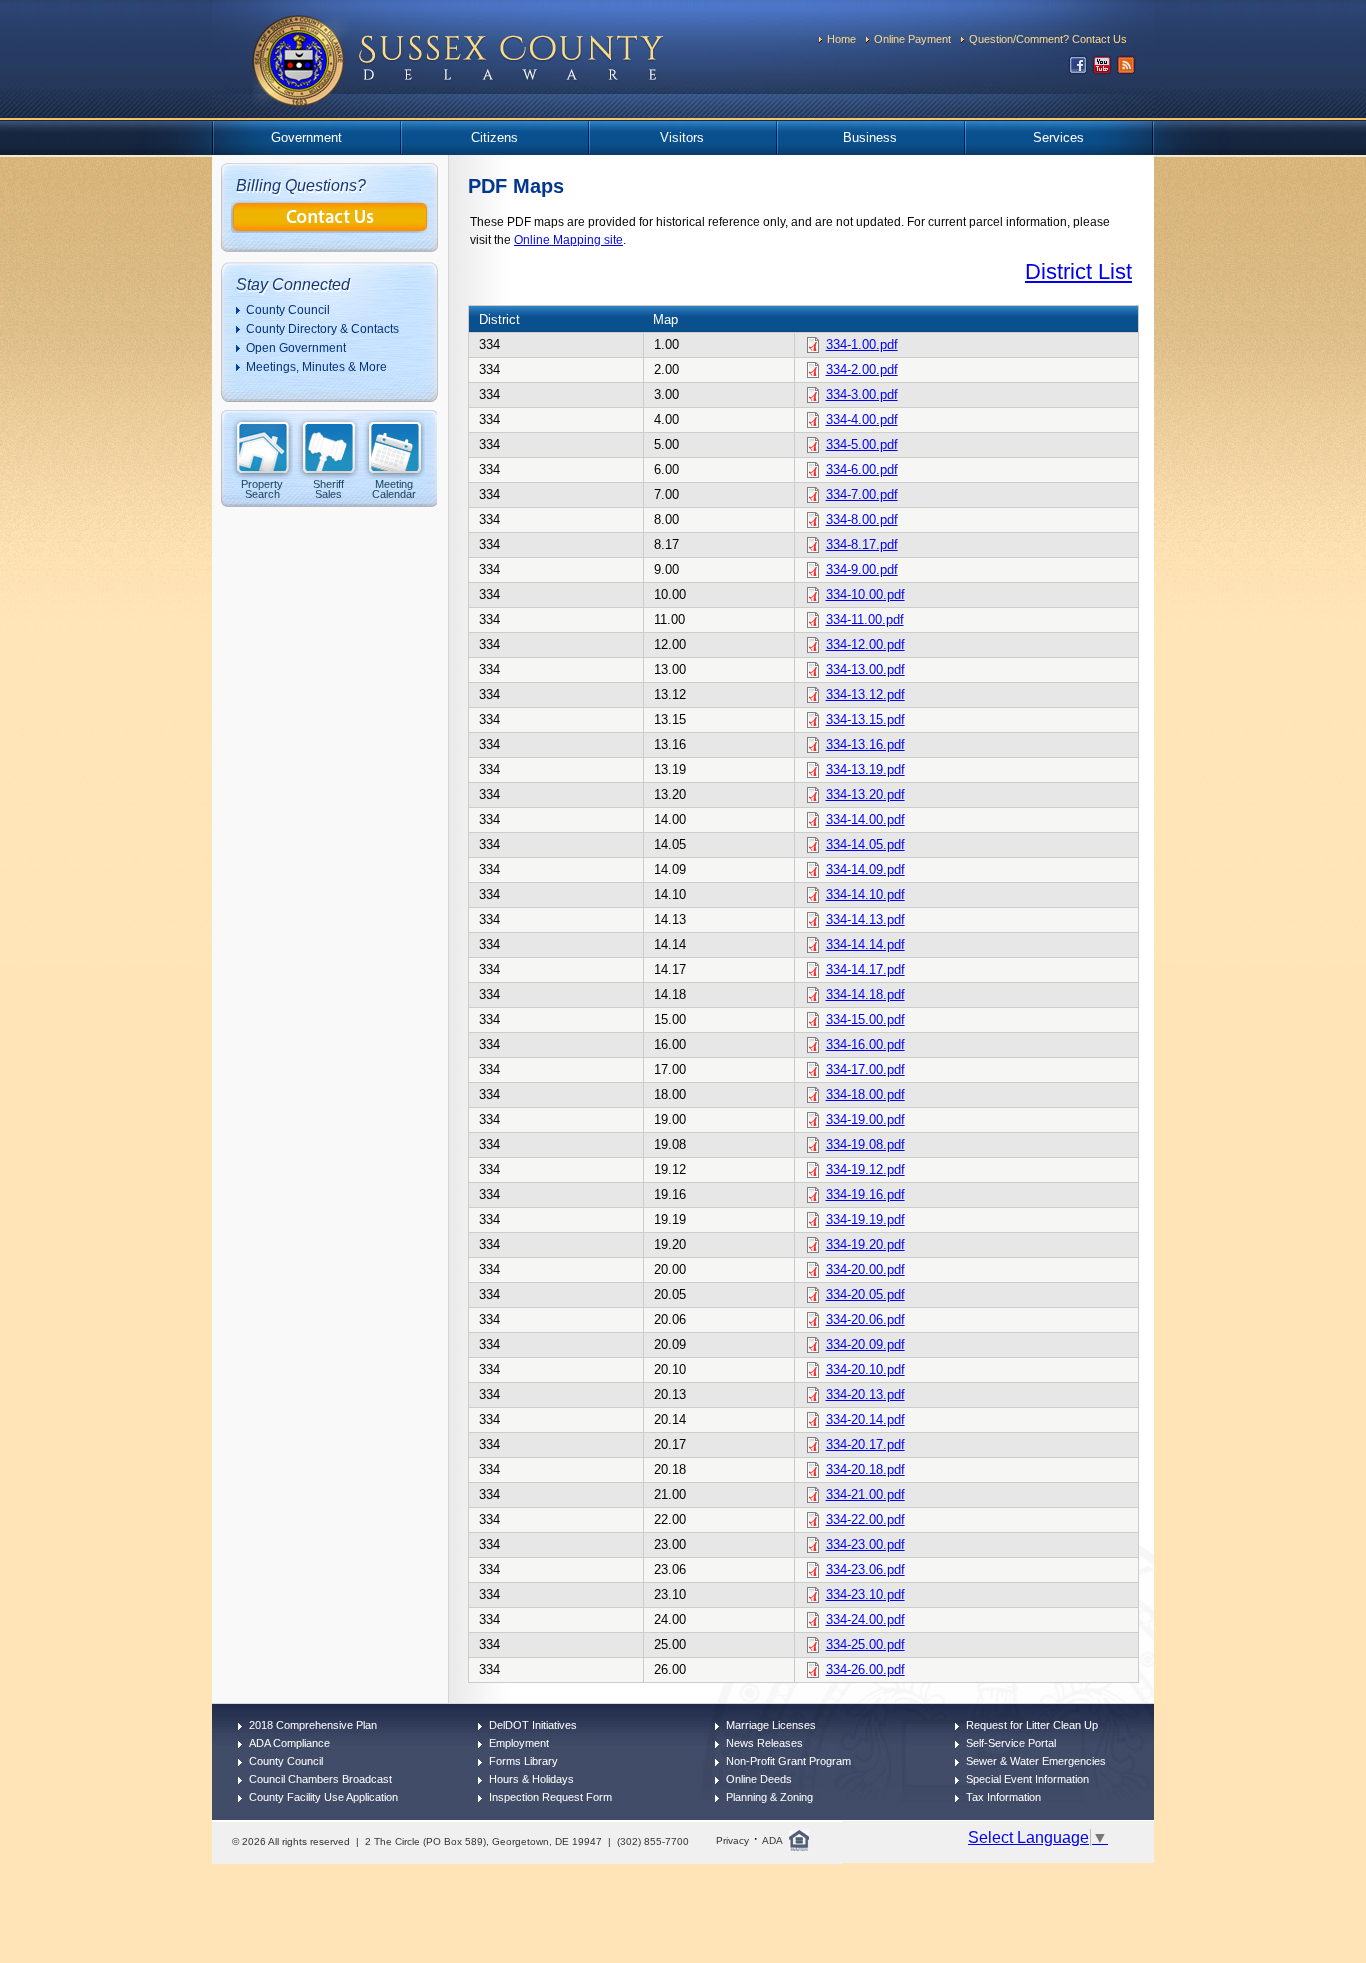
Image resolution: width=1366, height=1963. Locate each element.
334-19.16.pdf (865, 1194)
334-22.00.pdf (865, 1519)
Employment (519, 1743)
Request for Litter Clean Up (1032, 1725)
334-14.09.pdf (865, 869)
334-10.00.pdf (865, 594)
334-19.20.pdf (865, 1244)
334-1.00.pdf (862, 344)
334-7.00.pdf (862, 494)
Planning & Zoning (769, 1797)
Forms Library (523, 1761)
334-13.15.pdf (865, 719)
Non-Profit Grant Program (788, 1761)
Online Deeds (759, 1779)
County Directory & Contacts (322, 329)
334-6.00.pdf (862, 469)
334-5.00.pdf (862, 444)
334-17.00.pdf (865, 1069)
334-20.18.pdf (865, 1469)
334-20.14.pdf (865, 1419)
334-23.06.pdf (865, 1569)
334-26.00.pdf (865, 1669)
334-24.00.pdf (865, 1619)
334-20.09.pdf (865, 1344)
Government (306, 137)
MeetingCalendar (394, 488)
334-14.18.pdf (865, 994)
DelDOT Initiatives (533, 1725)
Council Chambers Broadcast (320, 1779)
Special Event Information (1027, 1779)
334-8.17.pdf (862, 544)
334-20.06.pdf (865, 1319)
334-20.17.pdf (865, 1444)
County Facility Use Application (323, 1797)
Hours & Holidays (531, 1779)
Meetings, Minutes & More (316, 367)
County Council (288, 310)
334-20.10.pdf (865, 1369)
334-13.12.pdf (865, 694)
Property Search (262, 488)
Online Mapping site (568, 240)
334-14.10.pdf (865, 894)
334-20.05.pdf (865, 1294)
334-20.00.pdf (865, 1269)
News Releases (764, 1743)
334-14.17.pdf (865, 969)
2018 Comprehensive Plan (313, 1725)
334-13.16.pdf (865, 744)
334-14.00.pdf (865, 819)
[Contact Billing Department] (330, 227)
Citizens (494, 137)
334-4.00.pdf (862, 419)
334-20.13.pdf (865, 1394)
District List (1078, 271)
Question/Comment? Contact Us (1048, 39)
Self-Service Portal (1011, 1743)
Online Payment (912, 39)
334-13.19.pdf (865, 769)
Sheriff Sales (328, 488)
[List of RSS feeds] (1126, 69)
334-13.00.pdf (865, 669)
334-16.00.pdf (865, 1044)
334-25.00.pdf (865, 1644)
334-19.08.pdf (865, 1144)
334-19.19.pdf (865, 1219)
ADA (772, 1840)
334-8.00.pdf (862, 519)
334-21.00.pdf (865, 1494)
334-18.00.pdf (865, 1094)
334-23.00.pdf (865, 1544)
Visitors (682, 137)
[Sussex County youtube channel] (1102, 69)
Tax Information (1003, 1797)
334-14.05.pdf (865, 844)
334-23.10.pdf (865, 1594)
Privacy (732, 1840)
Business (870, 137)
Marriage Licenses (771, 1725)
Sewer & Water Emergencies (1036, 1761)
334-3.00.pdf (862, 394)
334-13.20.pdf (865, 794)
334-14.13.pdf (865, 919)
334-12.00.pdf (865, 644)
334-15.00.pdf (865, 1019)
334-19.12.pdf (865, 1169)
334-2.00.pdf (862, 369)
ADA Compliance (289, 1743)
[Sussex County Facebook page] (1078, 69)
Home (841, 39)
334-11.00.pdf (865, 619)
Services (1058, 137)
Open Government (296, 348)
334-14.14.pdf (865, 944)
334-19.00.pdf (865, 1119)
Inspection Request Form (550, 1797)
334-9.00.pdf (862, 569)
